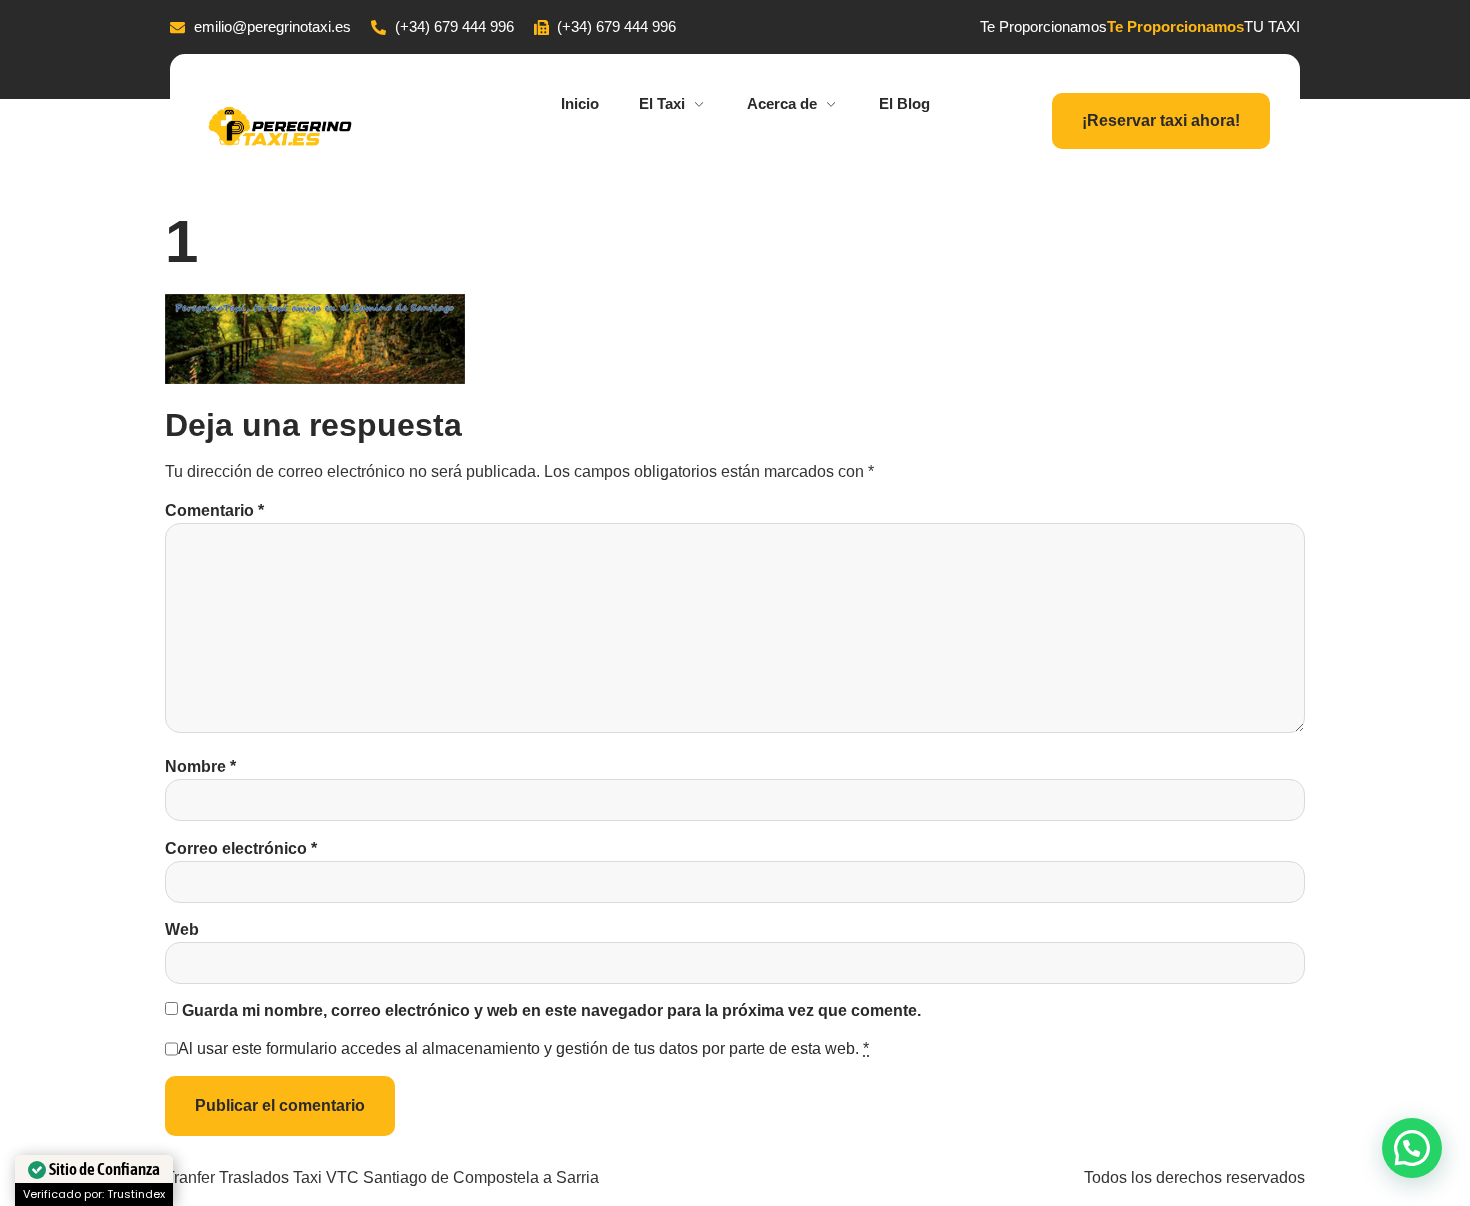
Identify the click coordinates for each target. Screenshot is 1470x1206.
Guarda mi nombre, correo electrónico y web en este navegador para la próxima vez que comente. (551, 1010)
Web (182, 929)
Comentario (214, 510)
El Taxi (662, 103)
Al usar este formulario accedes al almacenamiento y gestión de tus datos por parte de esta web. (523, 1048)
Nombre (200, 766)
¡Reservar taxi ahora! (1161, 120)
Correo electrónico (241, 848)
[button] (1412, 1148)
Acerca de (782, 103)
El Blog (904, 103)
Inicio (580, 103)
